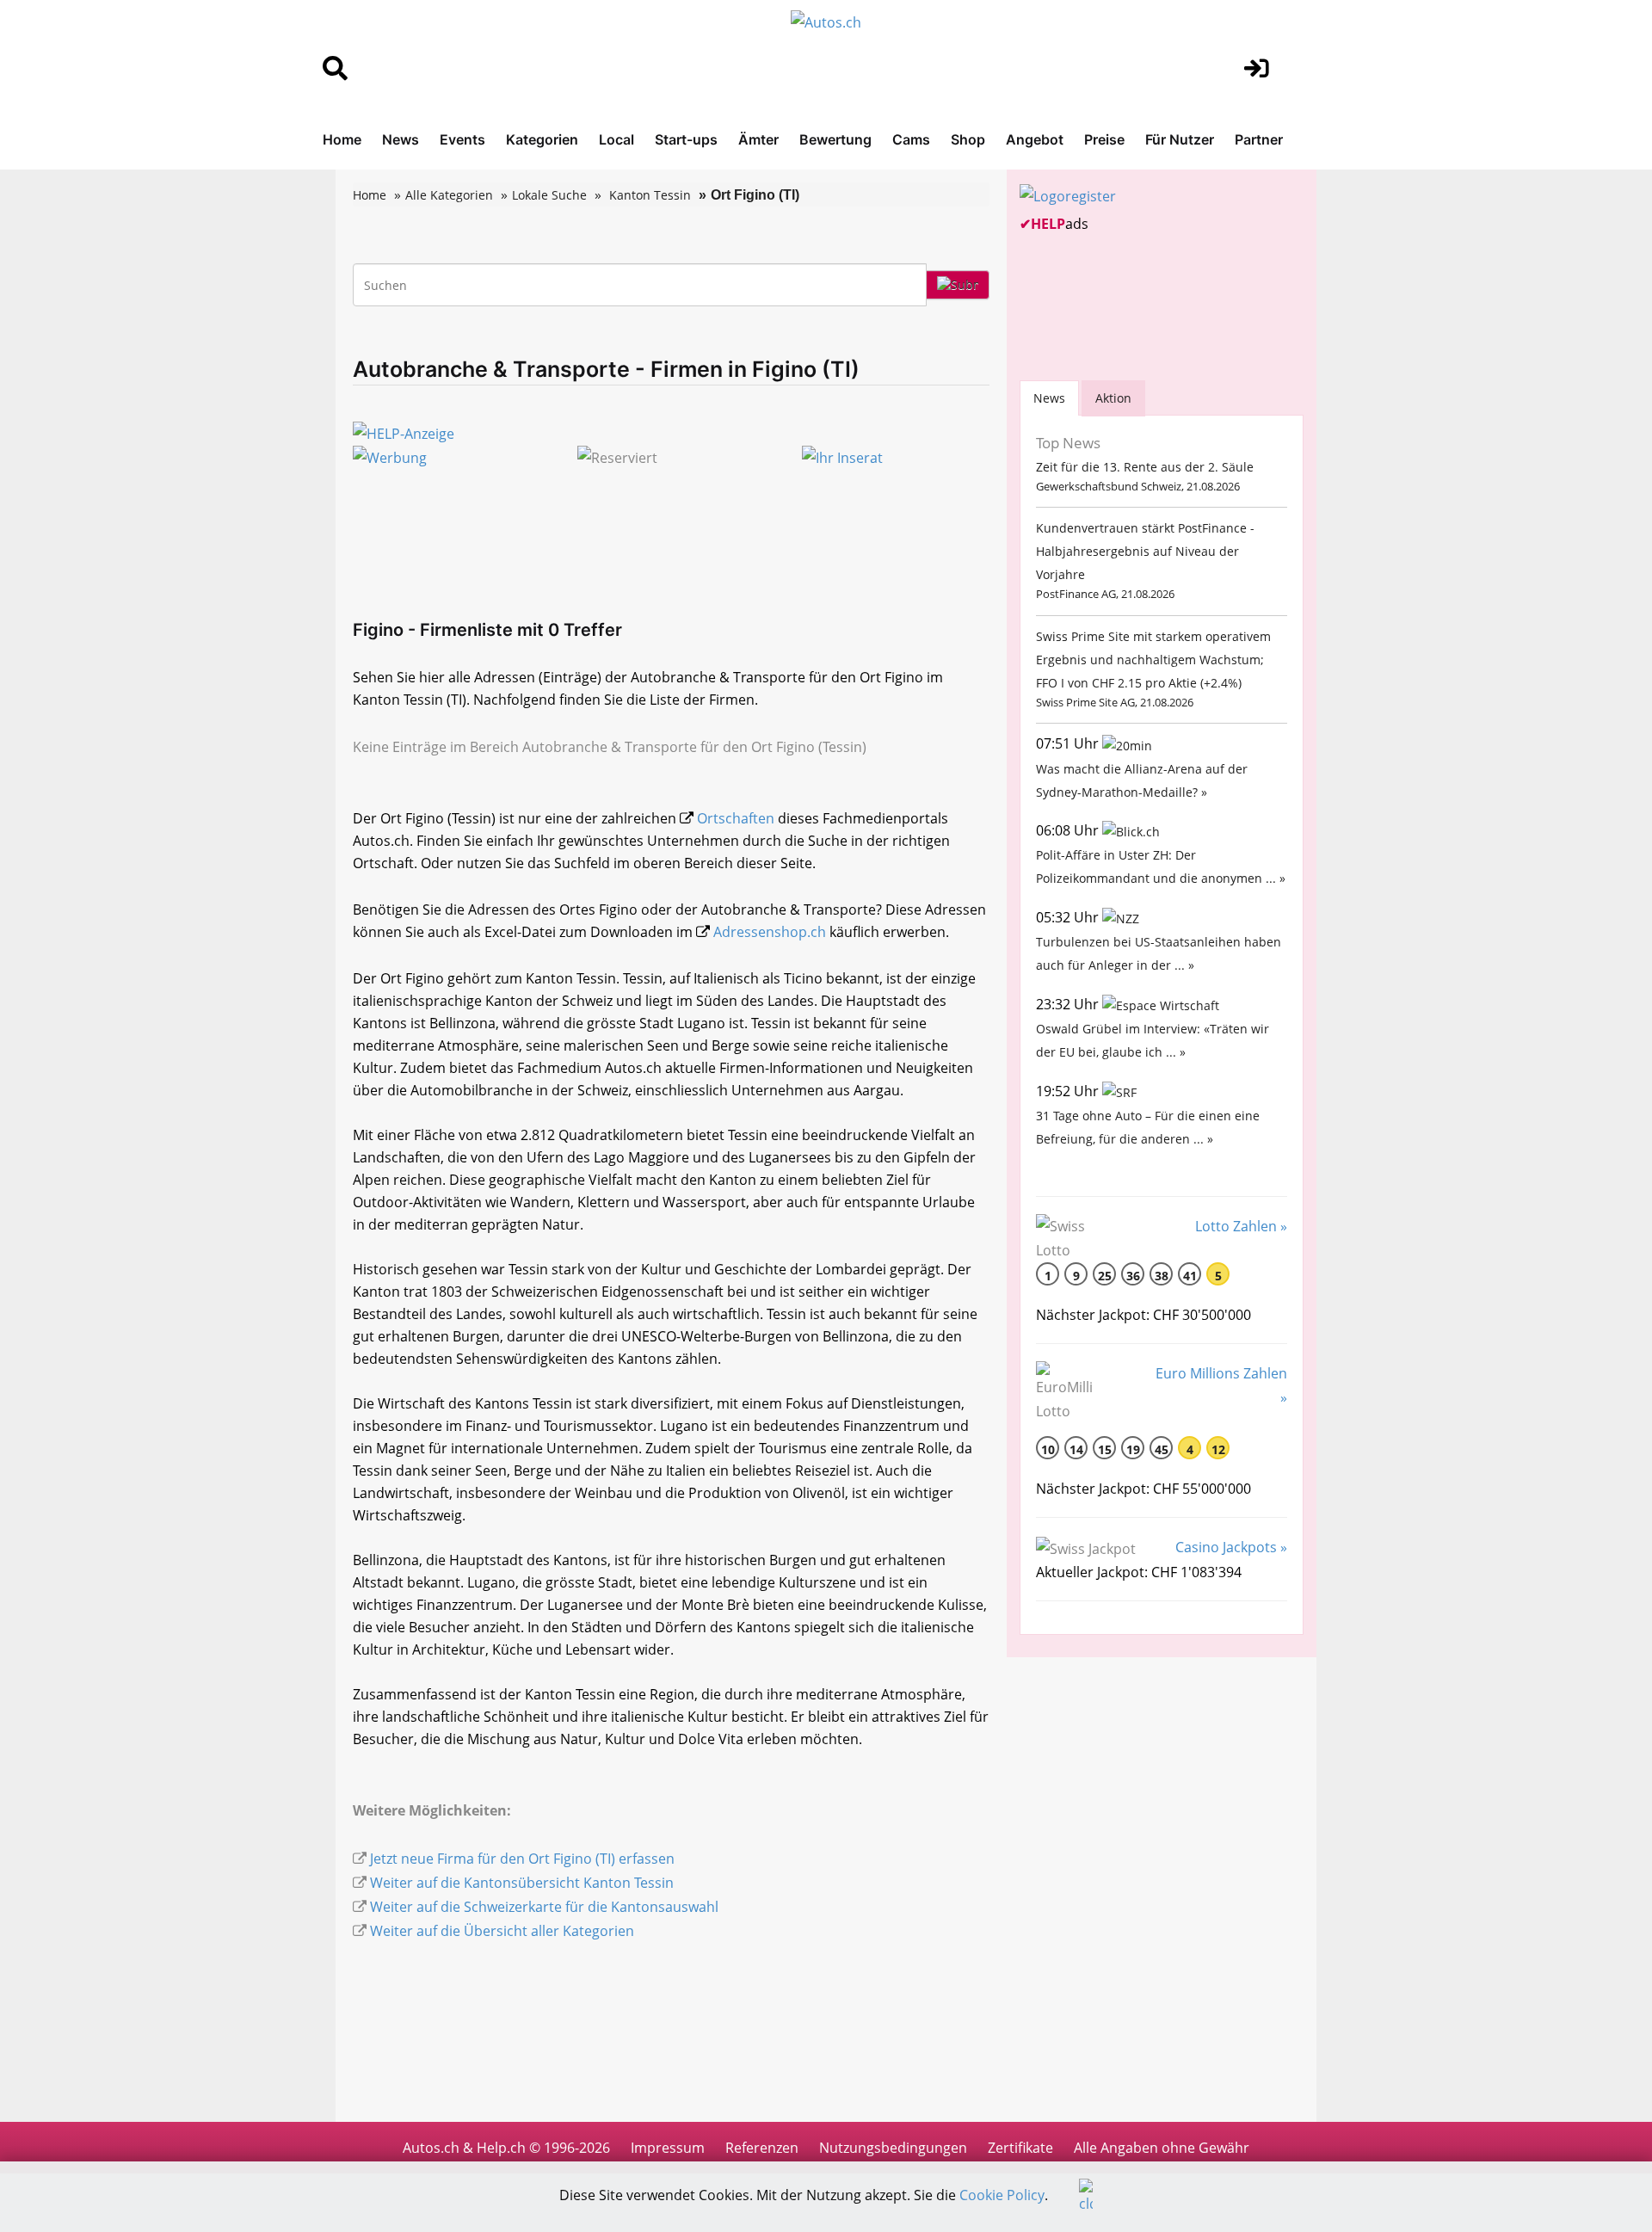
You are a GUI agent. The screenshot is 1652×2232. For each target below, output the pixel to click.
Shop (968, 139)
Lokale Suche (549, 195)
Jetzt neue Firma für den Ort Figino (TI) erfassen (522, 1859)
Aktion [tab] (1113, 398)
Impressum (668, 2148)
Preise (1104, 139)
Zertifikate (1020, 2148)
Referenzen (762, 2148)
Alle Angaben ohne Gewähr (1162, 2148)
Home (342, 139)
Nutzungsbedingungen (893, 2148)
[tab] (1049, 398)
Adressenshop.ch (770, 932)
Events (462, 139)
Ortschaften (736, 818)
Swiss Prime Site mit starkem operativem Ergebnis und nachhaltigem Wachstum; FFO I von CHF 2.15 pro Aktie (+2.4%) (1153, 660)
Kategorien (542, 139)
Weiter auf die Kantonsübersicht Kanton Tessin (522, 1883)
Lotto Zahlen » (1241, 1226)
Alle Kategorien (449, 195)
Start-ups (686, 139)
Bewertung (835, 139)
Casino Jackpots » (1231, 1547)
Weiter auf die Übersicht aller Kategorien (502, 1931)
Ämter (758, 139)
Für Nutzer (1180, 139)
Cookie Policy (1002, 2195)
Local (616, 139)
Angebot (1035, 139)
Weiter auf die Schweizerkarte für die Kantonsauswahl (544, 1907)
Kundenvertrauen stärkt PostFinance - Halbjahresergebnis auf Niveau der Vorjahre (1145, 551)
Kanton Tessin (650, 195)
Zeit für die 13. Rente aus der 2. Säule (1145, 467)
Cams (911, 139)
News (401, 139)
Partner (1259, 139)
